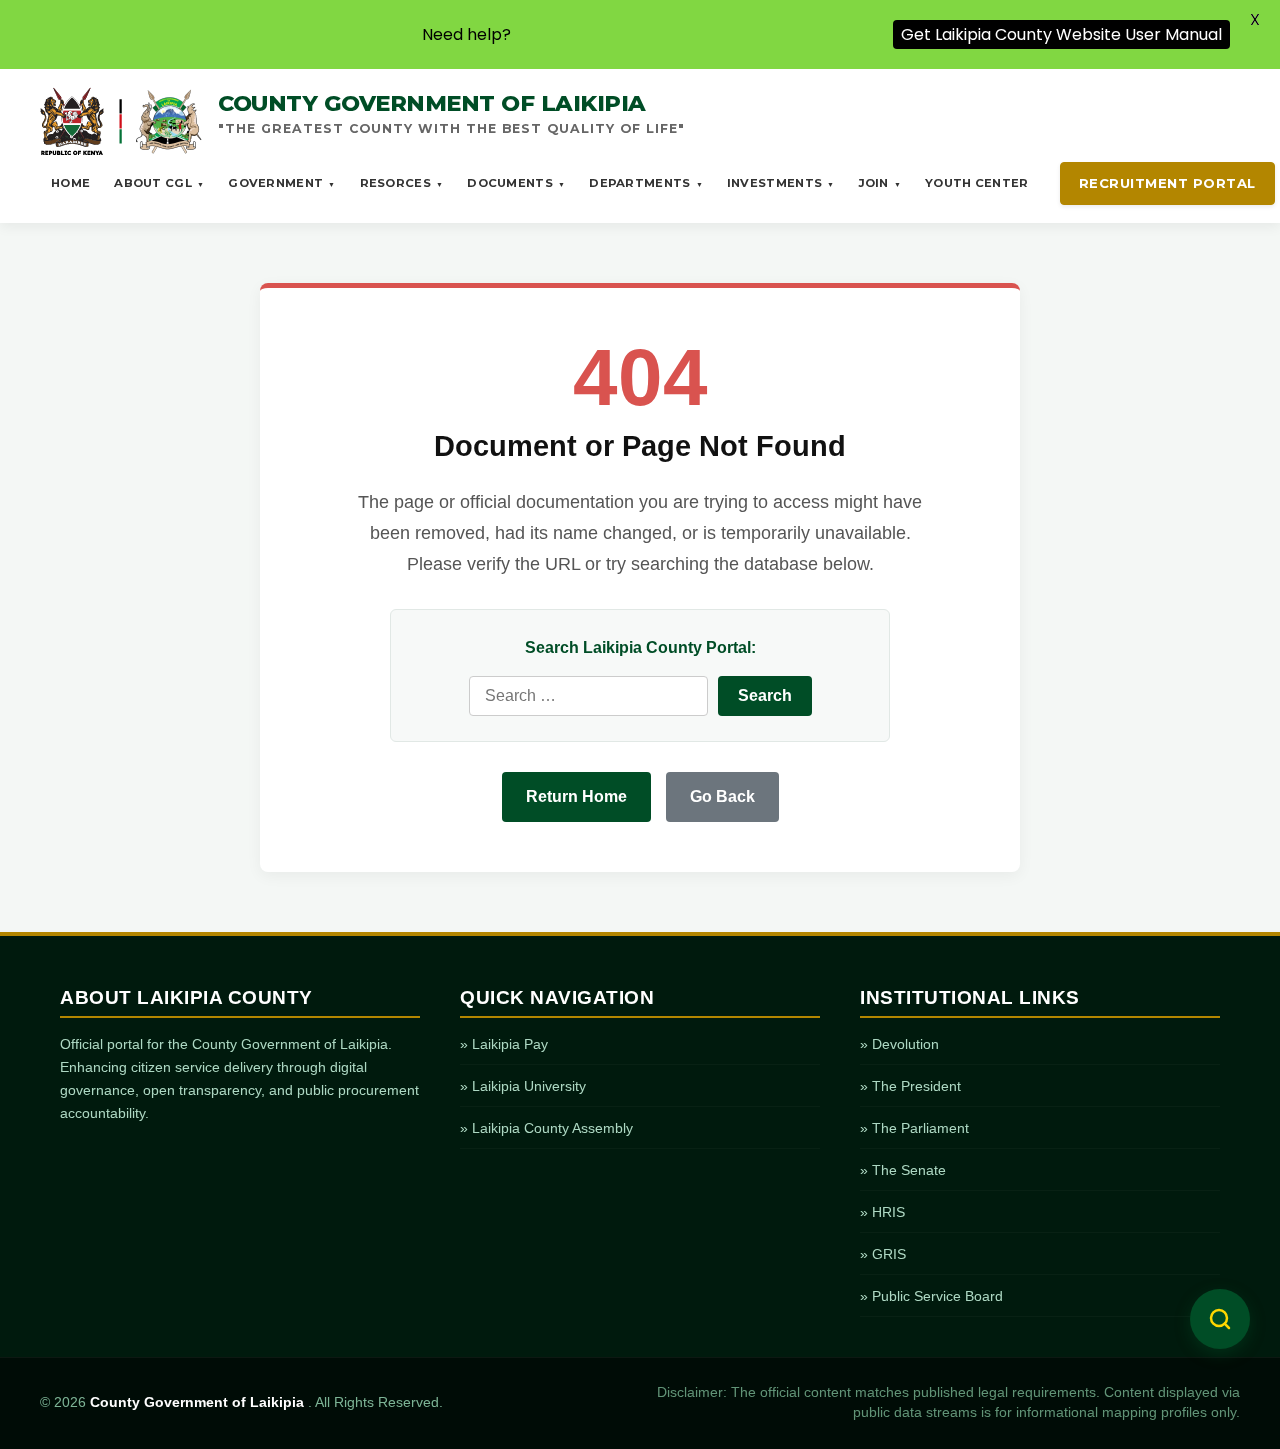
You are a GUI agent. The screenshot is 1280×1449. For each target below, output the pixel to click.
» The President (910, 1086)
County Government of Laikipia (199, 1402)
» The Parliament (914, 1128)
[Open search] (1220, 1319)
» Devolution (899, 1044)
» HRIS (882, 1212)
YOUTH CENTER (977, 183)
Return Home (576, 796)
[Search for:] (588, 696)
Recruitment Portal (1167, 183)
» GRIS (883, 1254)
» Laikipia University (523, 1086)
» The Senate (903, 1170)
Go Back (722, 796)
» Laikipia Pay (504, 1044)
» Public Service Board (931, 1296)
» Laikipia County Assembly (546, 1128)
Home (70, 183)
